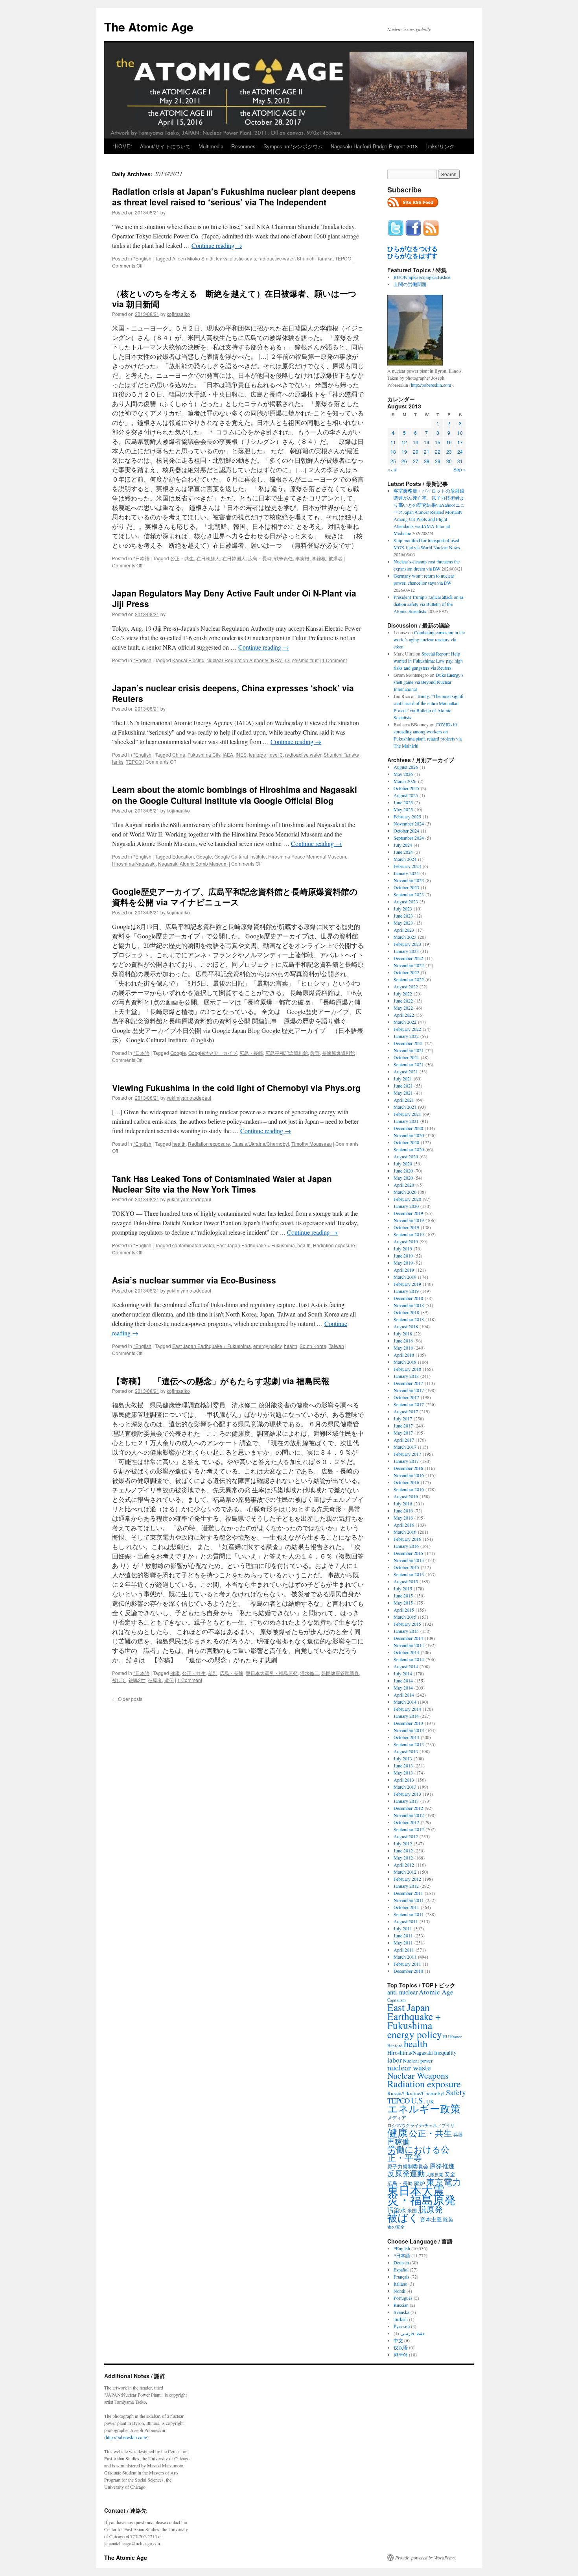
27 (416, 461)
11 (393, 442)
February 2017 (407, 1454)
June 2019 (403, 1256)
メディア (397, 2118)
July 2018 (403, 1333)
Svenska (401, 2312)
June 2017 (403, 1426)
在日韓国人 (234, 558)
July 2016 (403, 1503)
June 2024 (403, 852)
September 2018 (409, 1319)
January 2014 (406, 1716)
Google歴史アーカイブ (213, 1053)
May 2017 (403, 1433)
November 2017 (409, 1390)
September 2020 (409, 1149)
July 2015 (403, 1588)
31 (460, 461)
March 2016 (405, 1532)
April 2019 (404, 1270)
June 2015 (403, 1595)
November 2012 (409, 1815)
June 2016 (403, 1511)
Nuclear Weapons (418, 2075)
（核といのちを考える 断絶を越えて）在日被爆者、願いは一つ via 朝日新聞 (234, 298)
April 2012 (404, 1865)
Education (183, 856)
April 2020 (404, 1185)
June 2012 (403, 1850)
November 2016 (409, 1475)
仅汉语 (401, 2347)
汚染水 (397, 2210)
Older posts (127, 1699)
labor (395, 2060)
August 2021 (406, 1071)
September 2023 (409, 894)
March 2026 (405, 781)
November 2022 (409, 965)
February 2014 (407, 1709)
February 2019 (407, 1284)
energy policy (267, 1346)
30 (449, 461)
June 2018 (403, 1341)
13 (416, 442)
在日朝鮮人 (208, 558)
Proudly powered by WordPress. (426, 2558)
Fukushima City (204, 754)
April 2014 (404, 1695)
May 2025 (403, 809)
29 (438, 461)
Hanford (395, 2045)
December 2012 (408, 1808)
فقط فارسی (412, 2333)
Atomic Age (436, 1992)
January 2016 (406, 1546)
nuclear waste (409, 2067)
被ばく (119, 1680)
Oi (287, 660)
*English (142, 258)
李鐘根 (319, 558)
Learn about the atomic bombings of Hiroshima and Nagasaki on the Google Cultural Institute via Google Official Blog (235, 795)
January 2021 (406, 1121)
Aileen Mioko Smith (193, 258)
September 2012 (409, 1829)
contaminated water (193, 1245)
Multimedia (211, 146)
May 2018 (403, 1348)
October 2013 (406, 1737)
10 (460, 433)
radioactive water (276, 258)
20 (416, 451)
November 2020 (409, 1135)
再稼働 (399, 2141)
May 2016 (403, 1518)
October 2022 (406, 972)
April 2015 (404, 1610)
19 (404, 451)
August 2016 (406, 1496)
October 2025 (406, 788)
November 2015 (409, 1560)
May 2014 (403, 1688)
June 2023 (403, 916)
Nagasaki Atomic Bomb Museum (193, 863)
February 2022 (407, 1029)
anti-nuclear (402, 1992)
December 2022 (408, 958)
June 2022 (403, 1001)
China (179, 754)
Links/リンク (440, 146)
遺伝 (169, 1680)
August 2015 (406, 1581)
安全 (450, 2174)
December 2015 (408, 1553)
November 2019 (409, 1220)
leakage (258, 754)
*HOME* (122, 146)
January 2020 (406, 1206)
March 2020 (405, 1192)
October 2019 (406, 1227)
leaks (222, 258)
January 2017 (406, 1461)
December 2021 (408, 1043)
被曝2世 (137, 1680)
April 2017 (404, 1440)
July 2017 (403, 1418)
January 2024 (406, 873)
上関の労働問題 (410, 284)
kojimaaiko (178, 314)
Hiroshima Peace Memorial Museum (307, 856)
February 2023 (407, 944)
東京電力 (444, 2182)
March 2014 (405, 1702)
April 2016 (404, 1525)
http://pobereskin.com (431, 385)
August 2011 (406, 1921)
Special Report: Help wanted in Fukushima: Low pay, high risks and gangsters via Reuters (428, 661)
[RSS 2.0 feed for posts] (413, 209)
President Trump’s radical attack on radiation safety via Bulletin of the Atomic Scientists (429, 604)
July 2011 (403, 1928)
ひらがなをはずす (412, 256)
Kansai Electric (188, 660)
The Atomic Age (149, 27)
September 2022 (409, 979)
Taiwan (336, 1346)
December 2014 (408, 1638)
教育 (315, 1053)
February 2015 (407, 1624)
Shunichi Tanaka (315, 258)
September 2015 (409, 1574)
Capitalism (396, 2000)
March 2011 (405, 1957)
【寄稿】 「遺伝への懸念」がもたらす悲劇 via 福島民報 (221, 1381)
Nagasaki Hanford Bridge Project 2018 (374, 146)
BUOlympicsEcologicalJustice (422, 277)
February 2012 (407, 1879)
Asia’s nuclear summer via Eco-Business (194, 1280)
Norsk (399, 2291)
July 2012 (403, 1843)
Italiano (400, 2284)
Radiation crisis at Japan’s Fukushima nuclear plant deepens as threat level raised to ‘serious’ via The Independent (234, 197)
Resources (243, 146)
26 (404, 461)
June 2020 (403, 1171)
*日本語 (141, 558)
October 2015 (406, 1567)
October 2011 (406, 1907)
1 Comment (334, 660)
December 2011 (408, 1893)
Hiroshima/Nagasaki (134, 863)
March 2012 (405, 1872)
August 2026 (406, 767)
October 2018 (406, 1312)
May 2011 (403, 1943)
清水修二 (309, 1673)
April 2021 (404, 1100)
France (456, 2037)
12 (404, 442)
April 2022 (404, 1015)
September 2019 (409, 1234)
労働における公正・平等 (418, 2153)
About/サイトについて (165, 146)
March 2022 (405, 1022)
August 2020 (406, 1156)
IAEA (228, 754)
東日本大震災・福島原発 (272, 1673)
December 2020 (408, 1128)
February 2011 (407, 1964)
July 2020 (403, 1163)
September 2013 (409, 1744)
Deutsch (401, 2262)
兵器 (458, 2135)
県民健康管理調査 (340, 1673)
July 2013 (403, 1758)
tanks (118, 762)
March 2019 (405, 1277)
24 (460, 451)
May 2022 (403, 1008)
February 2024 (407, 866)
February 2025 (407, 816)
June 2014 (403, 1680)
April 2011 (404, 1950)
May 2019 (403, 1263)
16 (449, 442)
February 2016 (407, 1539)
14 (427, 442)
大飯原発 (434, 2174)
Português (403, 2298)
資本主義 (431, 2219)
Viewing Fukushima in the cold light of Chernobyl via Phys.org (236, 1088)
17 (460, 442)
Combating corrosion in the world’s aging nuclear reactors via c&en (429, 639)
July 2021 (403, 1078)
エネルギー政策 (424, 2108)
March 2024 (405, 859)
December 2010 (408, 1971)
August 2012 (406, 1836)
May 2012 (403, 1858)
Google (204, 856)
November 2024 (409, 824)
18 (393, 451)
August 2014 (406, 1666)
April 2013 (404, 1780)
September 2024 (409, 838)
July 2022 (403, 993)
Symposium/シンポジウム (293, 146)
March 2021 (405, 1107)
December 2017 (408, 1383)
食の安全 (396, 2227)
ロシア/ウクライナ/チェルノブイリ (421, 2125)
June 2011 (403, 1935)
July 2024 (403, 845)
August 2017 (406, 1411)
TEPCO (343, 258)
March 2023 (405, 937)
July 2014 (403, 1673)
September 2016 (409, 1489)
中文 (398, 2340)
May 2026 (403, 774)
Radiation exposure (209, 1144)
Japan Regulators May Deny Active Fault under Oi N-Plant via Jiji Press (234, 598)
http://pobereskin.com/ (126, 2437)
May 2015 (403, 1603)
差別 (213, 1673)
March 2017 (405, 1447)
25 (393, 461)
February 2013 (407, 1794)
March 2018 (405, 1362)
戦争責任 (283, 558)
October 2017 (406, 1397)
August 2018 (406, 1326)
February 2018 (407, 1369)
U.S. (418, 2100)
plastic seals (243, 258)
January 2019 (406, 1291)
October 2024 (406, 831)
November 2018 (409, 1305)
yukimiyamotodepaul (189, 1098)
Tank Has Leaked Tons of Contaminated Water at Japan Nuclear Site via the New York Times (222, 1184)
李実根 (302, 558)
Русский (402, 2326)
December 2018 (408, 1298)
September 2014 (409, 1659)
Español (401, 2269)
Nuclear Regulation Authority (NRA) (245, 660)
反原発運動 (406, 2173)
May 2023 (403, 923)
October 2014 (406, 1652)
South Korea (313, 1346)
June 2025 (403, 802)
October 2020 (406, 1142)
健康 (175, 1673)
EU (446, 2037)
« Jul (392, 469)
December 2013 (408, 1723)
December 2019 (408, 1213)
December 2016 (408, 1468)
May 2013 (403, 1773)
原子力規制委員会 (408, 2166)
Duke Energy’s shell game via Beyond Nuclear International (429, 682)
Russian (401, 2305)
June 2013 (403, 1765)
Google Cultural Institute (240, 856)
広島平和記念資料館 (287, 1053)
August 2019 (406, 1241)
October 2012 (406, 1822)
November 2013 (409, 1730)
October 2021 (406, 1057)
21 (427, 451)
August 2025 (406, 795)
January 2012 (406, 1886)
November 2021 (409, 1050)
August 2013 (406, 1751)
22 (438, 451)
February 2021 (407, 1114)
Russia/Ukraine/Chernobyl (261, 1144)
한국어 (401, 2354)
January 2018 (406, 1376)
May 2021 (403, 1093)
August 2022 (406, 986)
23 (449, 451)
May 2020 (403, 1178)
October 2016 (406, 1482)
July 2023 (403, 909)
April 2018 (404, 1355)
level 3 (276, 754)
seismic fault (305, 660)
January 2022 (406, 1036)
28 (427, 461)
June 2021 (403, 1086)
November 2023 (409, 880)
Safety (456, 2092)
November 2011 (409, 1900)
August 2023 (406, 901)
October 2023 (406, 887)
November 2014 (409, 1645)
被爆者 (335, 558)
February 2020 (407, 1199)
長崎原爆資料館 (339, 1053)
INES (241, 754)
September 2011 (409, 1914)
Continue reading (217, 245)
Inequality (445, 2052)
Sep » (460, 469)
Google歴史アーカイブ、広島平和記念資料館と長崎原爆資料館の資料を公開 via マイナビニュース (235, 897)
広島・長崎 (260, 558)
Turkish (401, 2319)
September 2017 (409, 1404)
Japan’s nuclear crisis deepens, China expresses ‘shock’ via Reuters (233, 693)
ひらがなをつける (412, 249)
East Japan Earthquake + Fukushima (256, 1245)
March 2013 (405, 1787)
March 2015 (405, 1617)
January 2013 (406, 1801)
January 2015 (406, 1631)
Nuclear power (418, 2061)
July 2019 (403, 1248)
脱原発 (430, 2209)
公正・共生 (182, 558)
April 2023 (404, 930)
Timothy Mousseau (312, 1144)
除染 (448, 2220)
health (179, 1144)
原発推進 (442, 2166)
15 (438, 442)
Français (401, 2277)
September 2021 (409, 1064)
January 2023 (406, 951)
